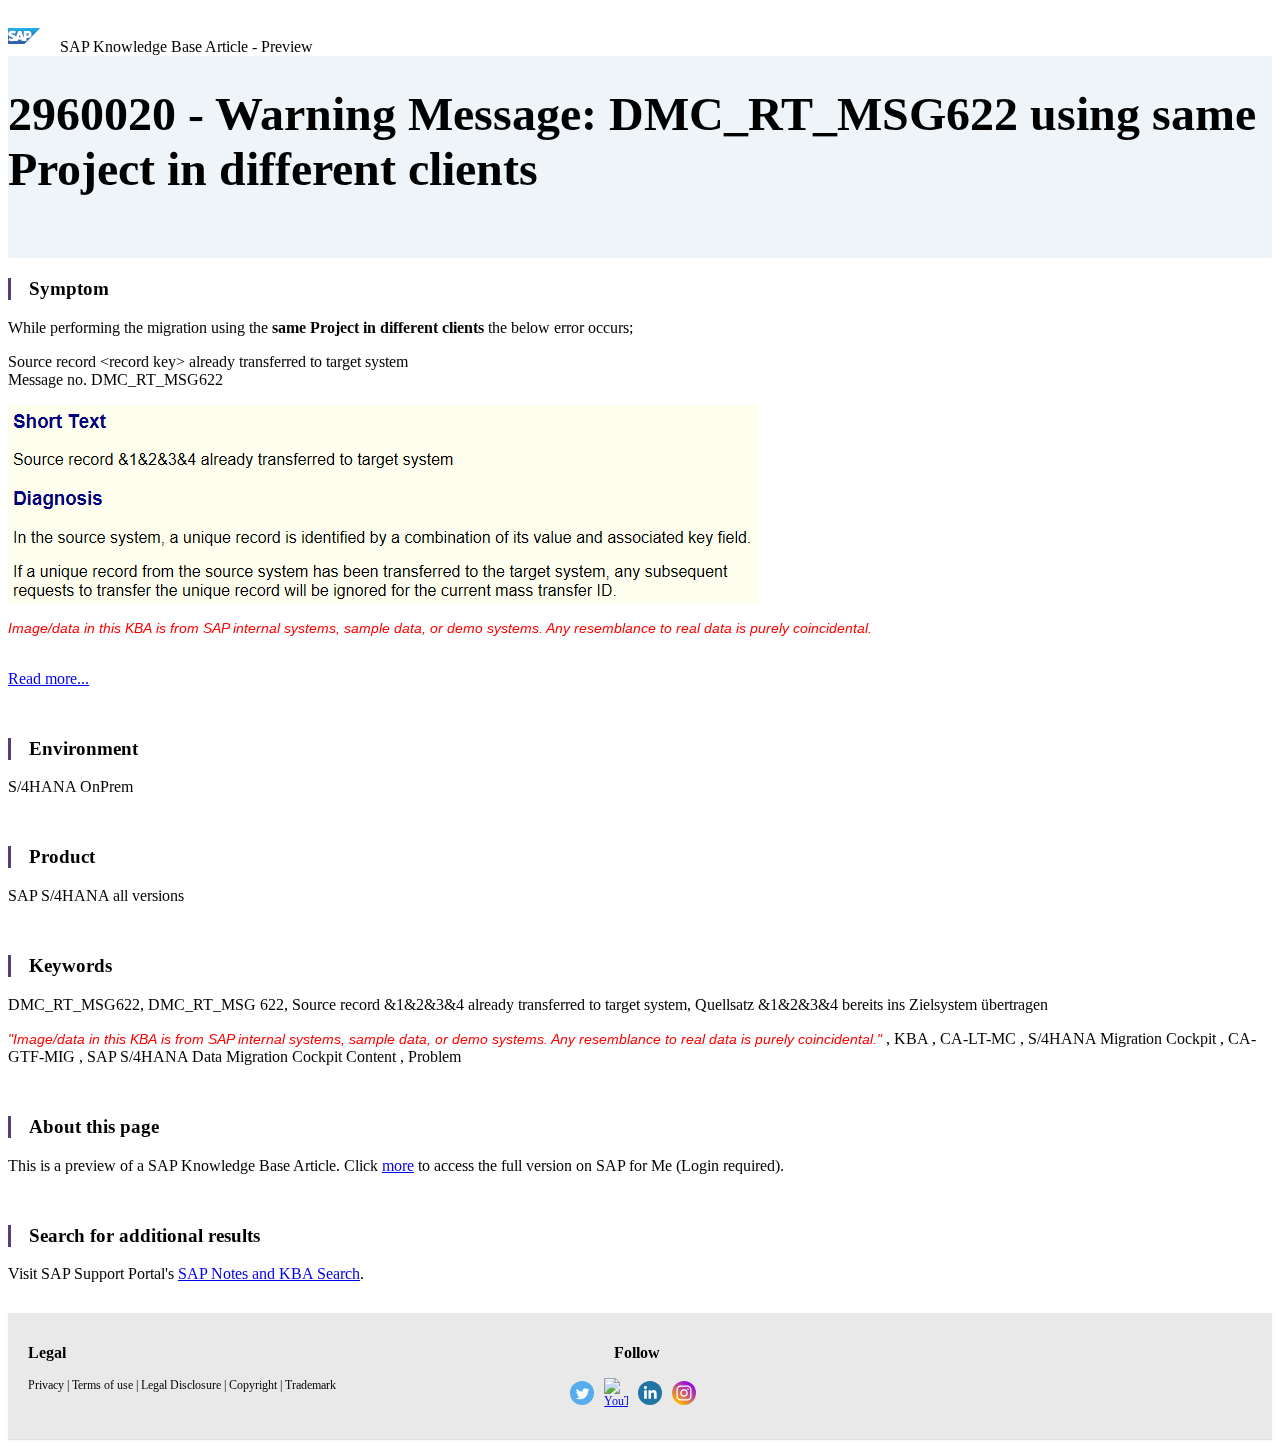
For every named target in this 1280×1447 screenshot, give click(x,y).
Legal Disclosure (181, 1385)
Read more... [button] (48, 678)
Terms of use (102, 1385)
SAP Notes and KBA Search (269, 1273)
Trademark (310, 1385)
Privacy (46, 1385)
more (398, 1165)
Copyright (253, 1385)
